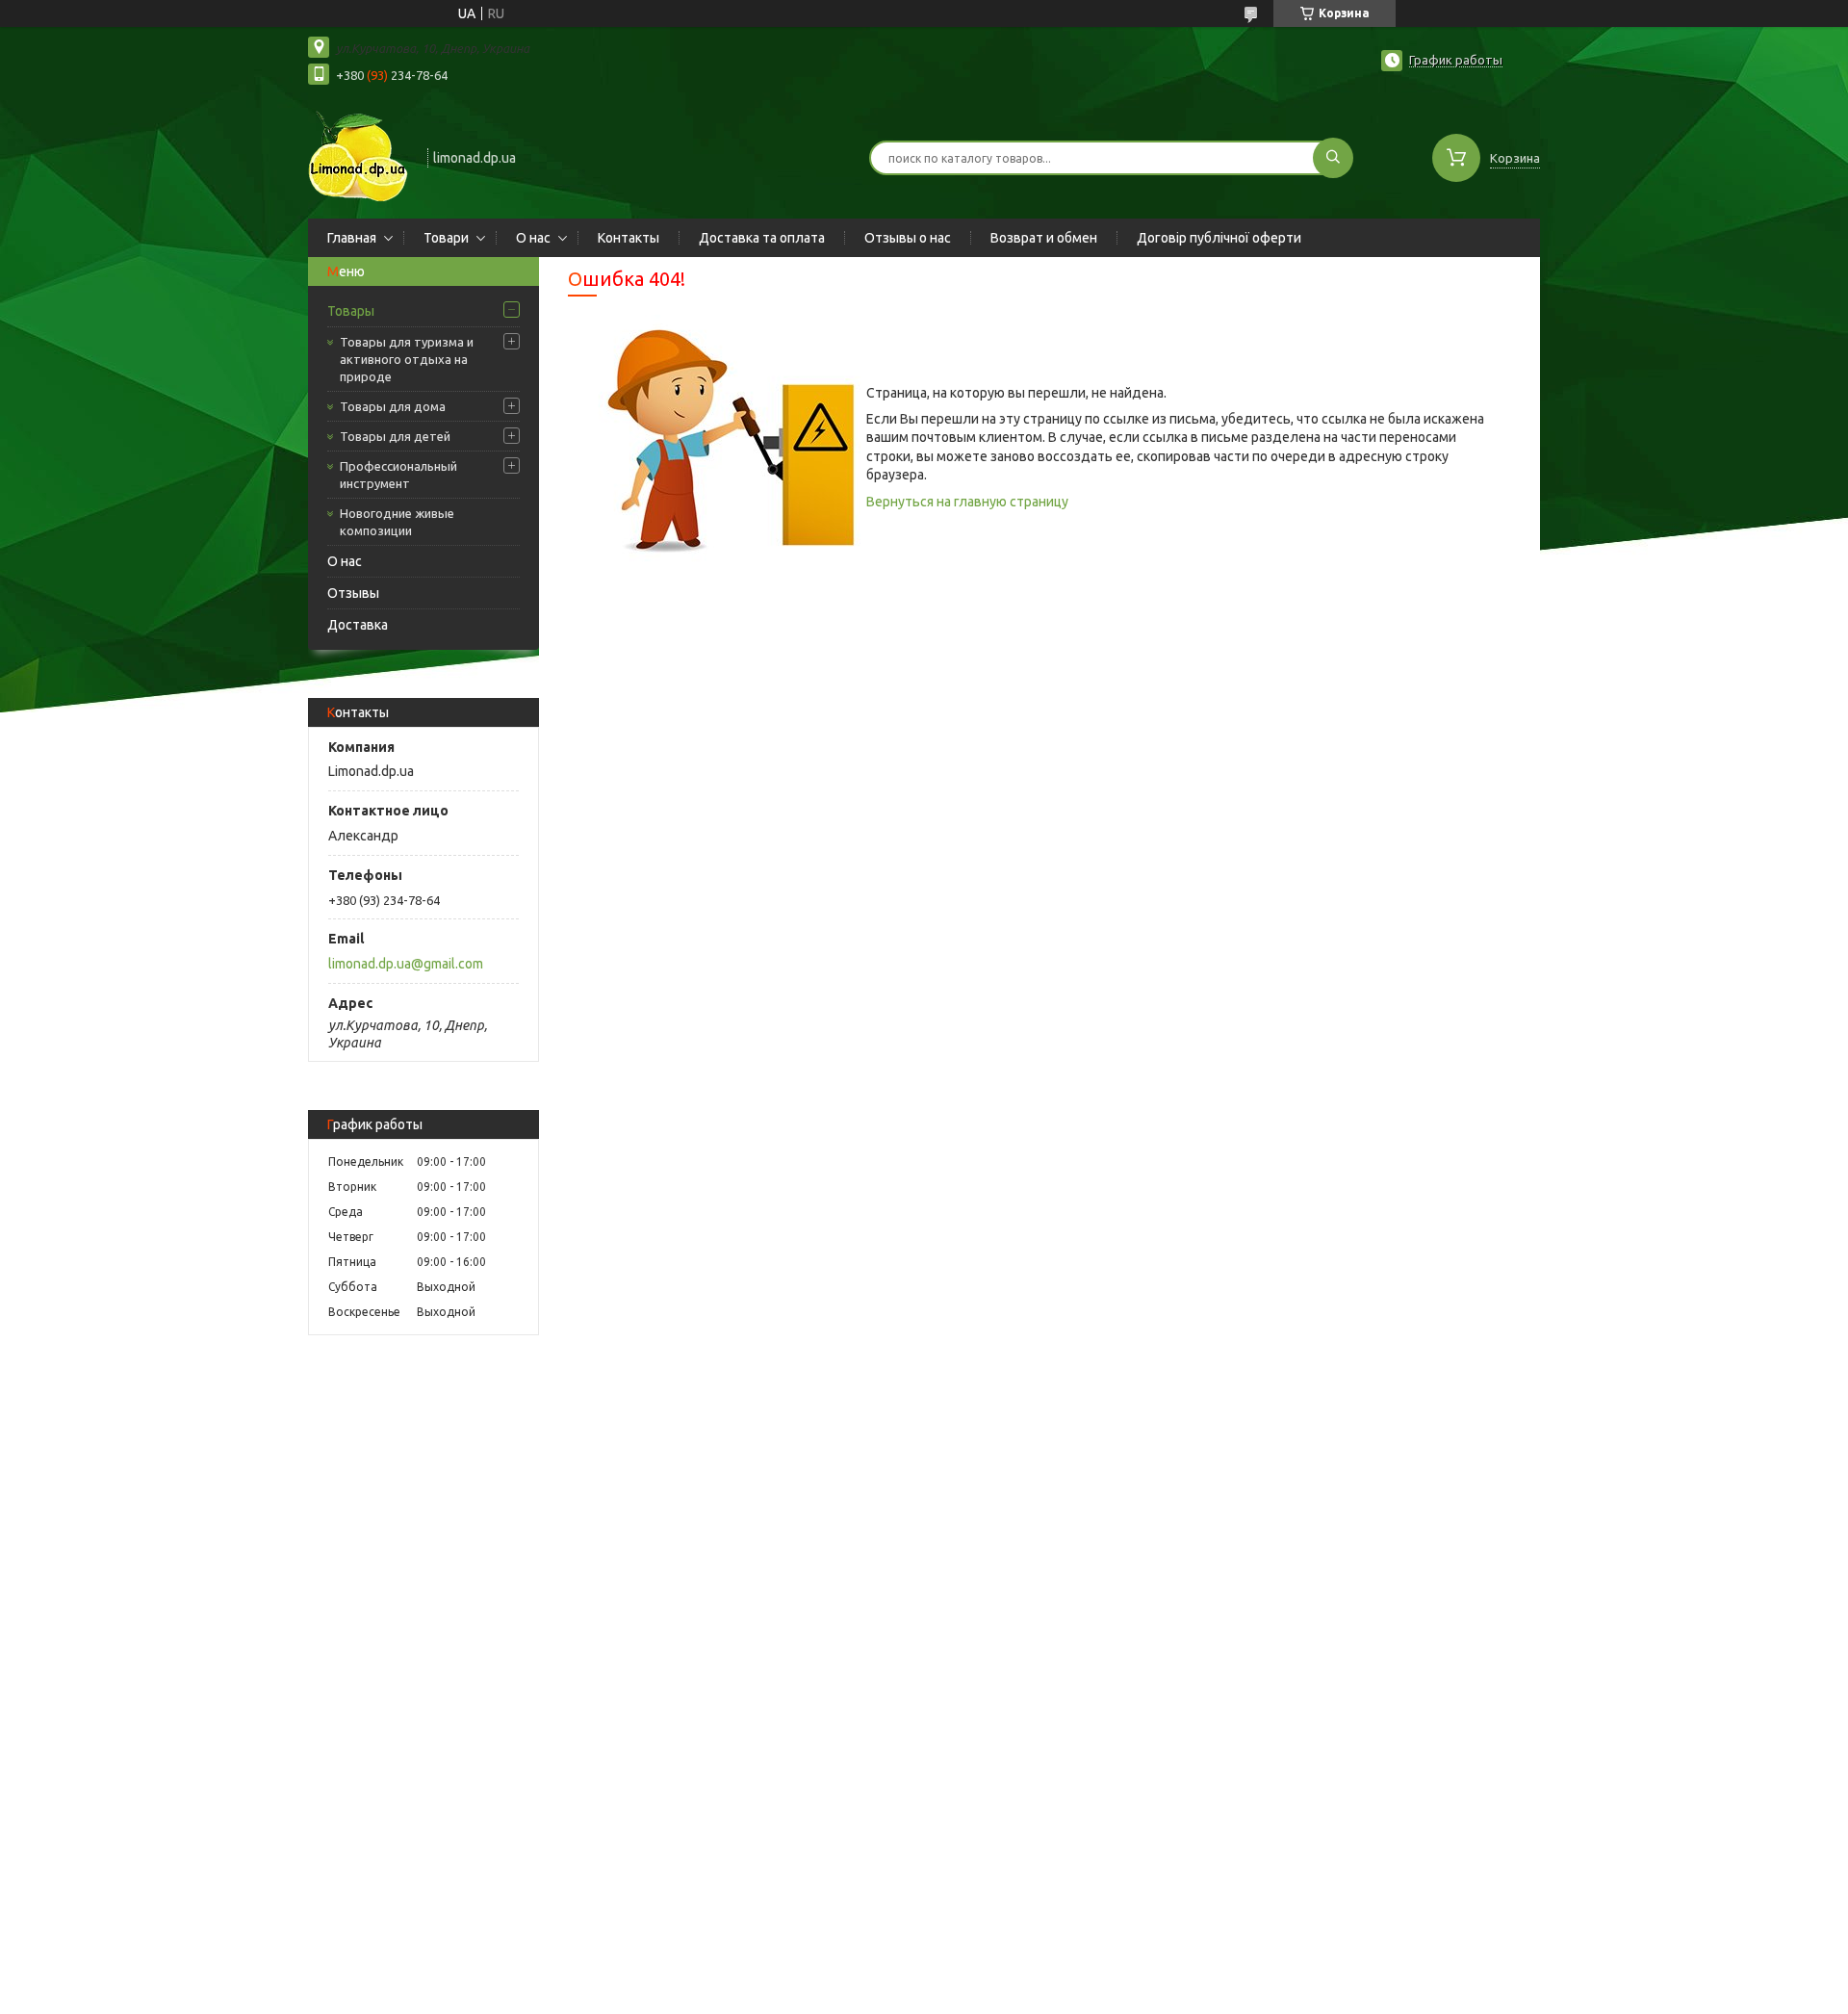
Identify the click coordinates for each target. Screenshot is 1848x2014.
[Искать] (1333, 158)
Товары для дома (393, 406)
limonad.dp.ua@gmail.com (406, 964)
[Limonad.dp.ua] (359, 156)
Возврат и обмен (1044, 238)
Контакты (629, 238)
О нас (533, 238)
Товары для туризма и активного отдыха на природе (407, 359)
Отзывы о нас (908, 238)
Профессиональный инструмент (398, 475)
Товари (446, 238)
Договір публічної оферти (1219, 238)
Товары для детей (395, 436)
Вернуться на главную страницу (967, 502)
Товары (351, 311)
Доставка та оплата (762, 238)
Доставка (358, 625)
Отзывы (353, 593)
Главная (352, 238)
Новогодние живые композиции (397, 522)
